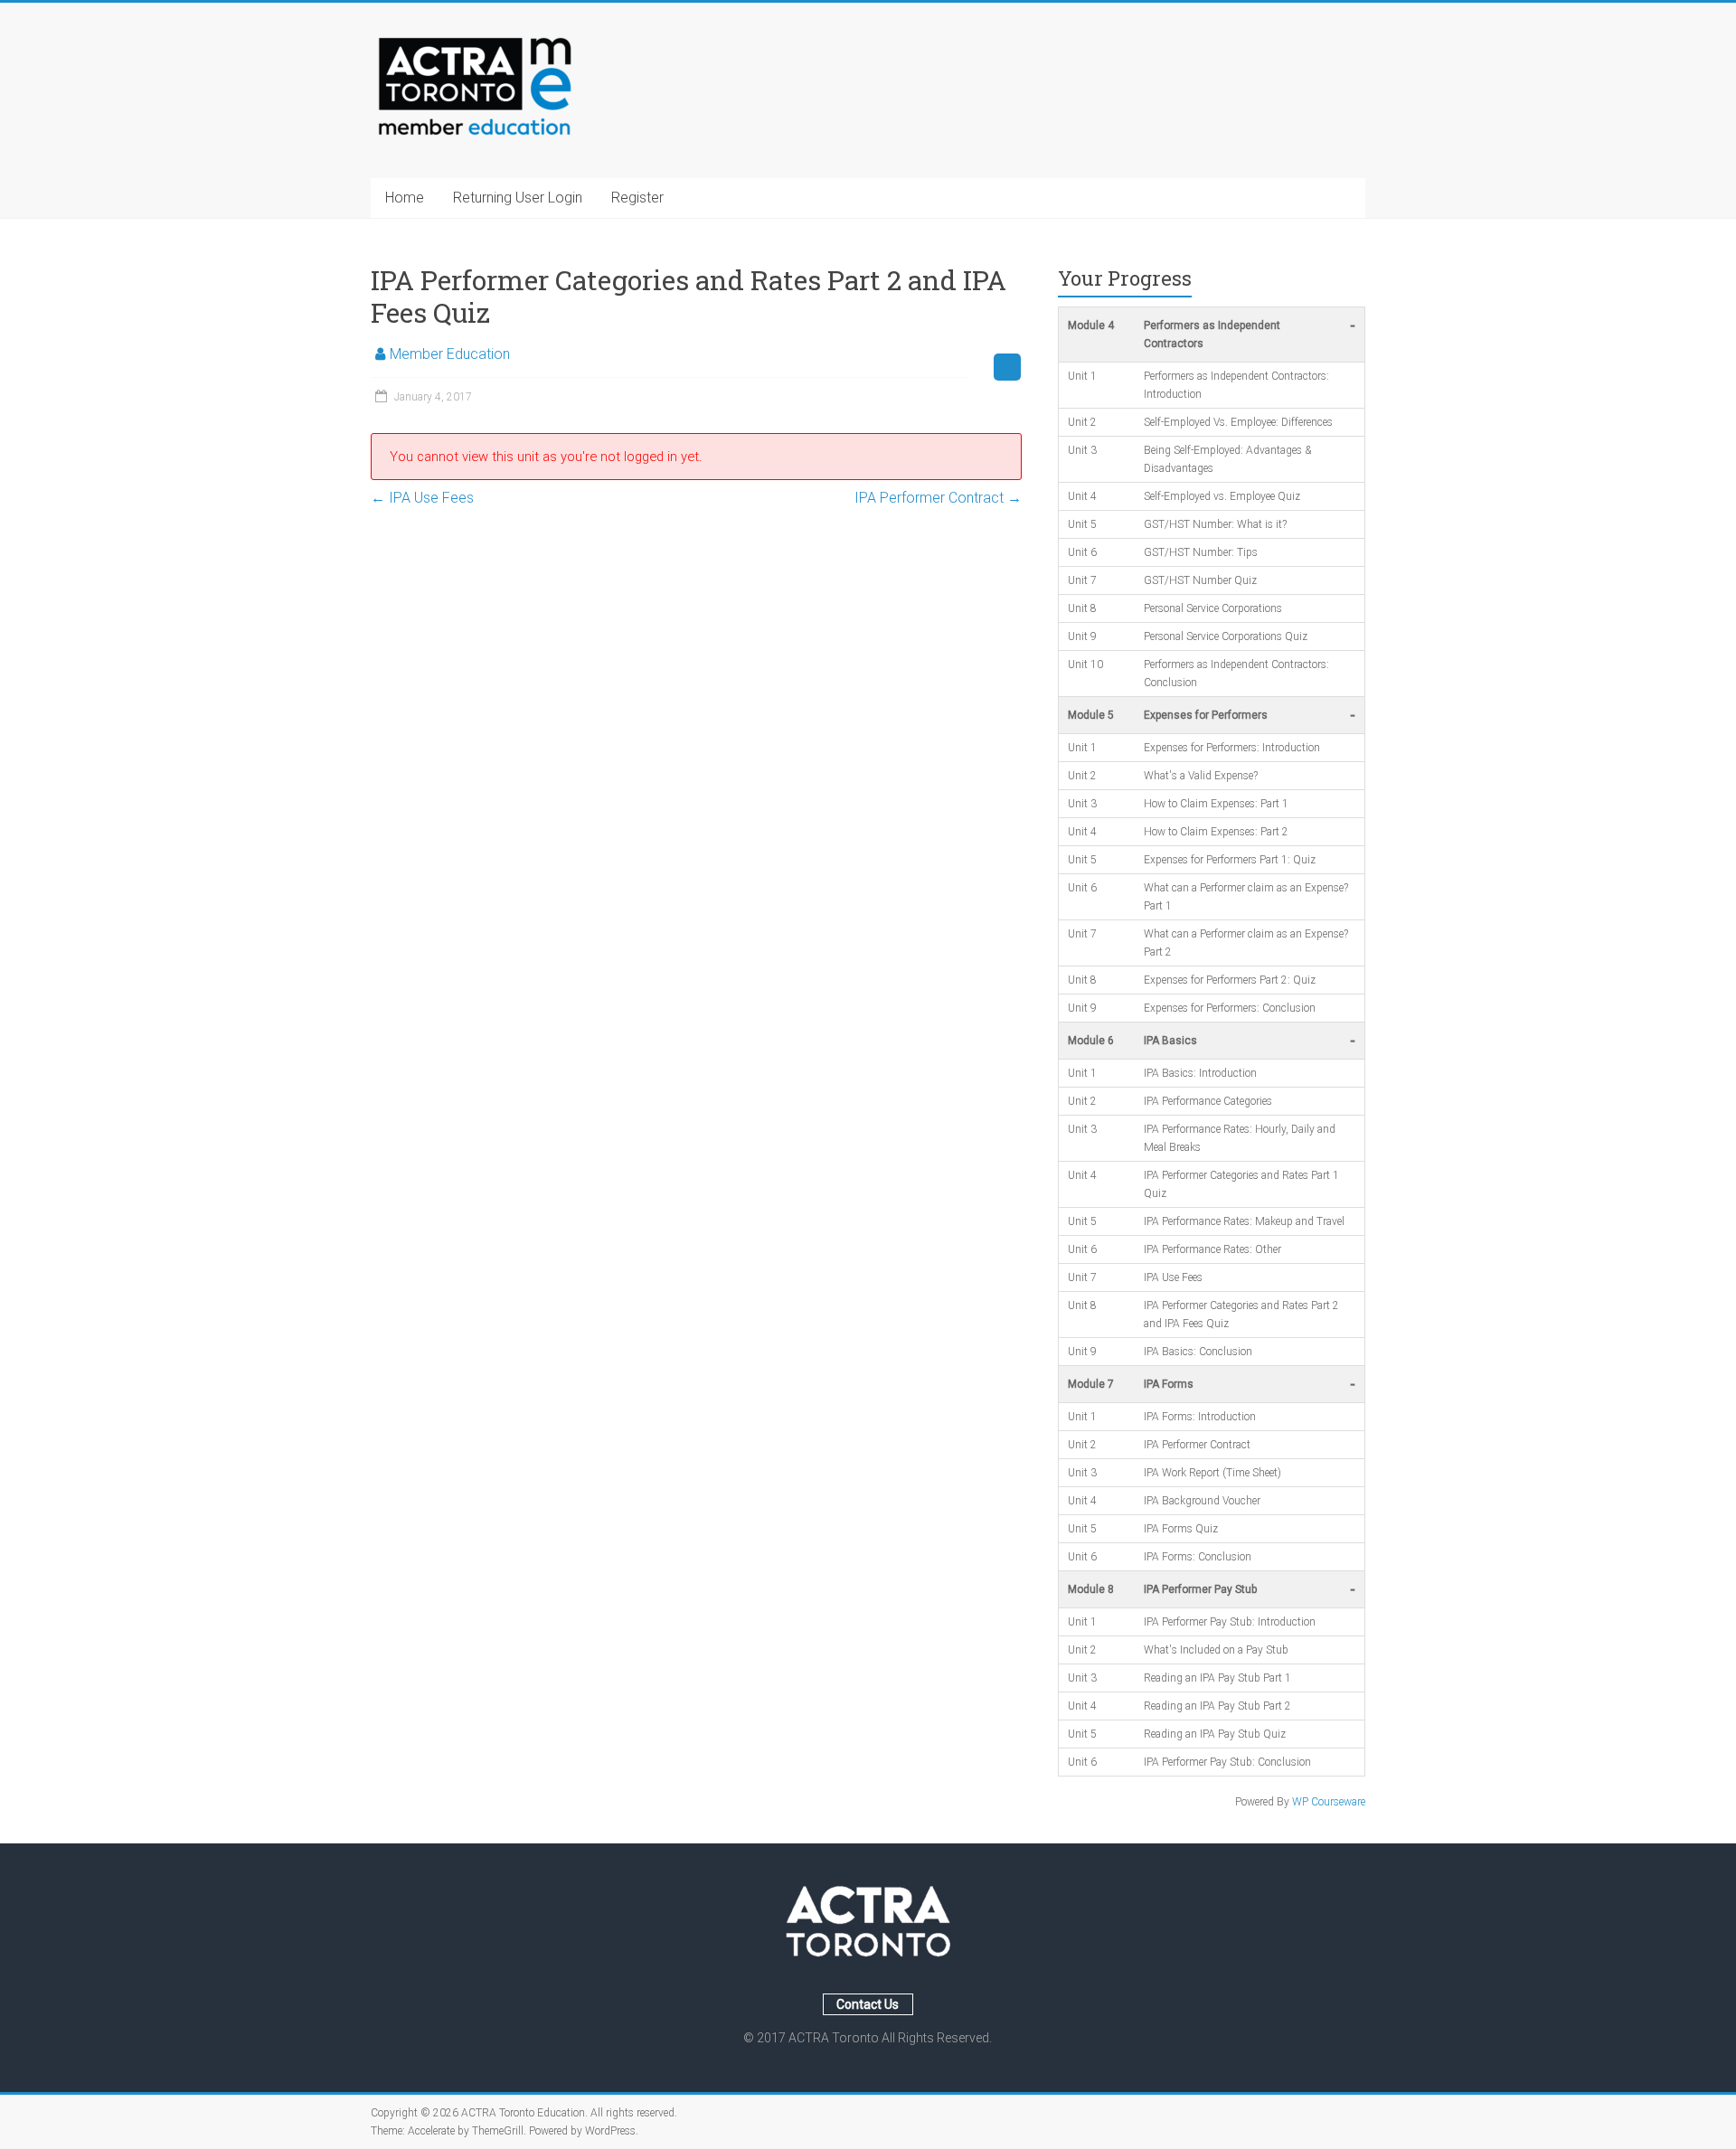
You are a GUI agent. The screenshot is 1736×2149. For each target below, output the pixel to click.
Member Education (450, 354)
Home (405, 198)
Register (637, 198)
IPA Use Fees (422, 498)
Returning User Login (518, 198)
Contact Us (868, 2004)
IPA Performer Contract (938, 498)
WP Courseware (1329, 1802)
